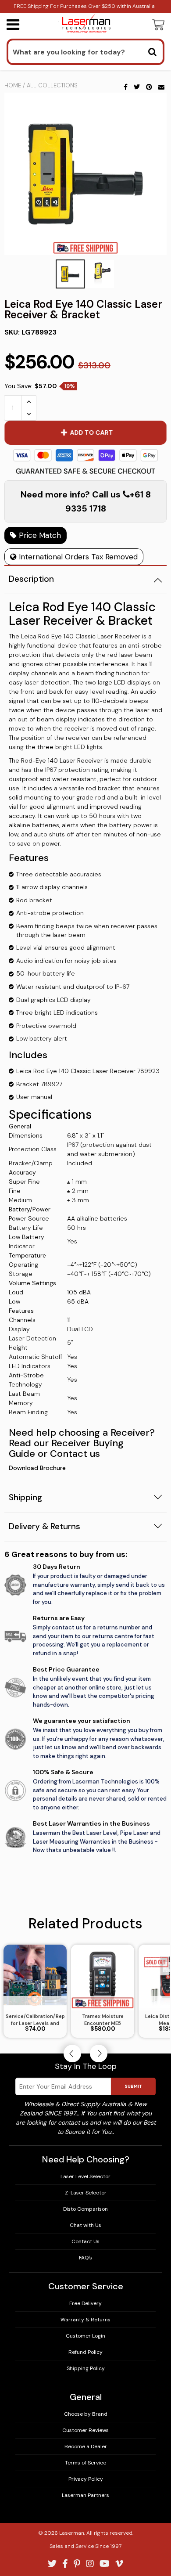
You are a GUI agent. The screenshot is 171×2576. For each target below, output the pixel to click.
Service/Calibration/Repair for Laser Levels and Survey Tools (35, 2020)
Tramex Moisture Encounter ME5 (103, 2020)
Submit (133, 2086)
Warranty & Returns (85, 2320)
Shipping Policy (86, 2368)
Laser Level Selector (85, 2176)
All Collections (52, 85)
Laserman (72, 2533)
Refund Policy (85, 2352)
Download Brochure (37, 1468)
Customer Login (85, 2336)
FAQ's (85, 2258)
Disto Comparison (85, 2209)
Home (13, 85)
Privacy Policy (86, 2479)
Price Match (39, 535)
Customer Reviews (85, 2430)
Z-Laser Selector (86, 2193)
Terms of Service (85, 2463)
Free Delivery (85, 2303)
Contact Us (85, 2241)
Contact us (75, 1454)
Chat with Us (85, 2225)
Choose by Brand (86, 2414)
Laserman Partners (85, 2495)
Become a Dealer (86, 2446)
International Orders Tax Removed (77, 557)
